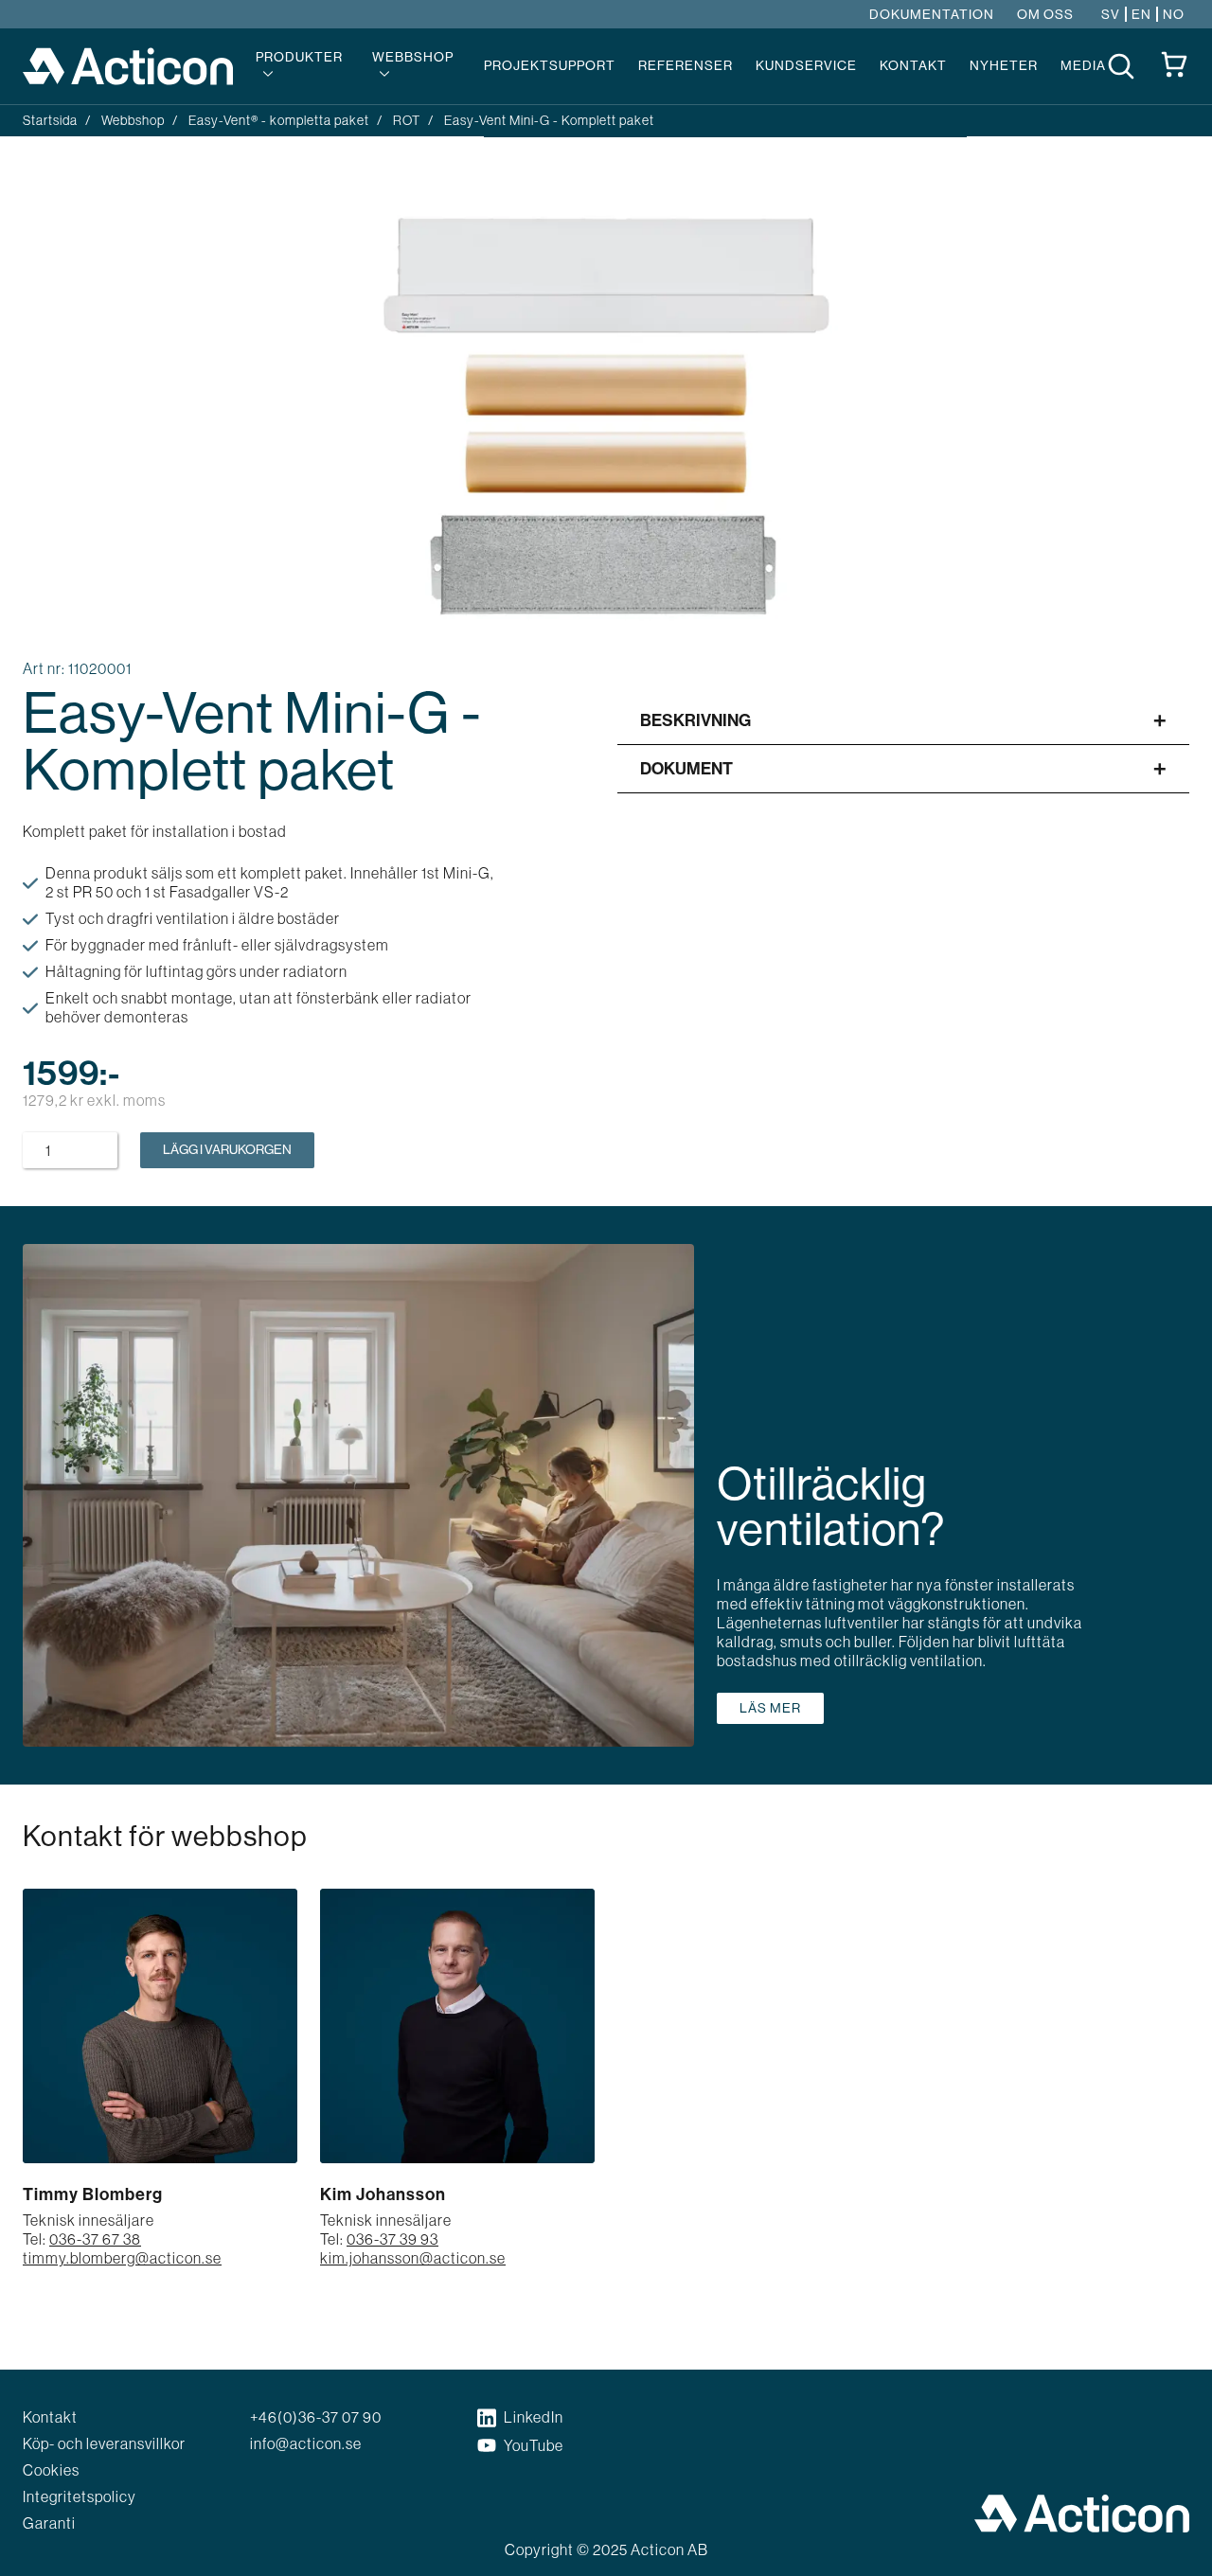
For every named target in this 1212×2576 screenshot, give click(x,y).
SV (1111, 15)
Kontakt (913, 65)
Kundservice (806, 65)
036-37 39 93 (392, 2239)
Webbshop (413, 58)
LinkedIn (534, 2417)
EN (1141, 15)
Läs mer (770, 1708)
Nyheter (1004, 65)
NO (1174, 15)
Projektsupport (550, 65)
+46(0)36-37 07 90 (316, 2417)
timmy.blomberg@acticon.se (122, 2258)
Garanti (49, 2523)
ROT (407, 120)
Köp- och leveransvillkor (104, 2443)
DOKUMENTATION (932, 15)
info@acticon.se (306, 2443)
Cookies (51, 2470)
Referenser (686, 65)
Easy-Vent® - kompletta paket (279, 120)
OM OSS (1045, 15)
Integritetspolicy (80, 2496)
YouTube (534, 2445)
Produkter (299, 58)
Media (1083, 65)
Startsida (50, 120)
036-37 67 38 (95, 2239)
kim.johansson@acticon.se (413, 2258)
